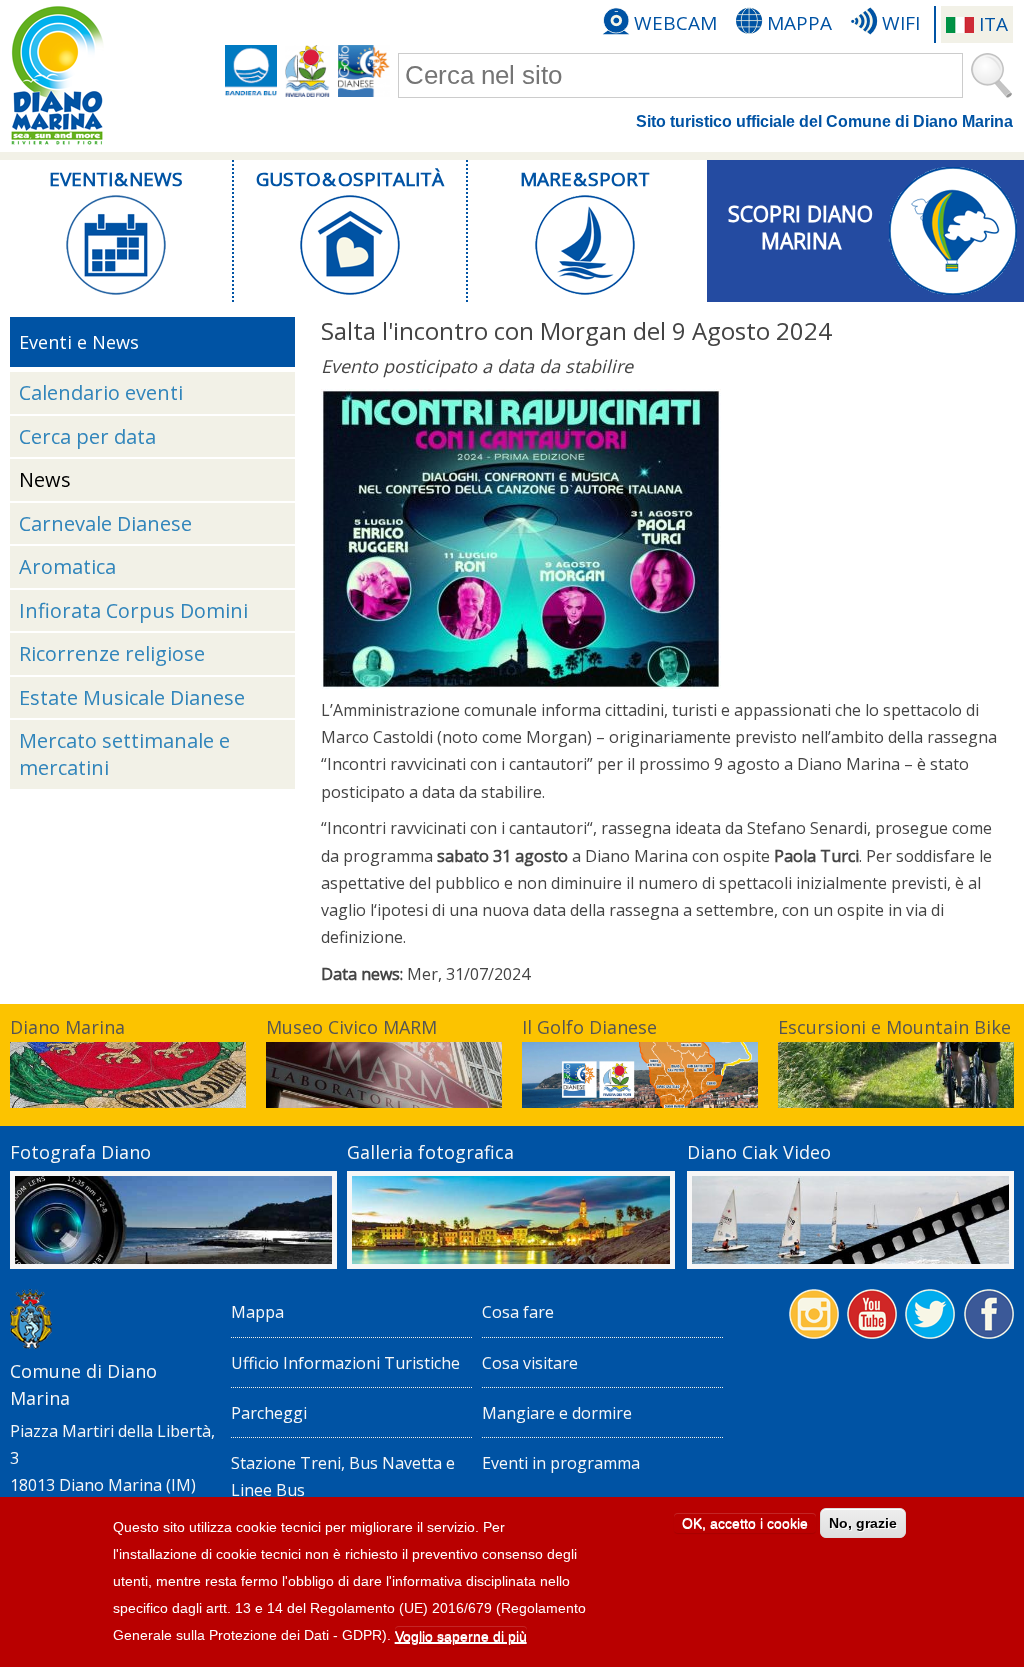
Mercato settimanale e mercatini (124, 754)
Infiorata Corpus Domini (133, 610)
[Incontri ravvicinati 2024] (521, 683)
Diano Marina (67, 1027)
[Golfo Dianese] (364, 71)
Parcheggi (269, 1413)
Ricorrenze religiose (112, 653)
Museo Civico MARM (351, 1027)
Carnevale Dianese (105, 523)
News (45, 479)
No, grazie (863, 1523)
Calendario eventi (101, 392)
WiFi (901, 23)
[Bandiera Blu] (251, 71)
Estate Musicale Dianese (132, 697)
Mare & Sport (585, 179)
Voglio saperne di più (461, 1636)
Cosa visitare (530, 1363)
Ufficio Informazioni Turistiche (345, 1363)
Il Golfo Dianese (589, 1027)
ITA (993, 24)
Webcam (675, 23)
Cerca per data (87, 436)
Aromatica (67, 566)
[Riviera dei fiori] (307, 71)
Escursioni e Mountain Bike (894, 1027)
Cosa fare (518, 1312)
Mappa (799, 23)
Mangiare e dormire (557, 1413)
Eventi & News (116, 179)
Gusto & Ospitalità (349, 179)
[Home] (57, 76)
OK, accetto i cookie (745, 1523)
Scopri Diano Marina (800, 227)
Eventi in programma (561, 1463)
